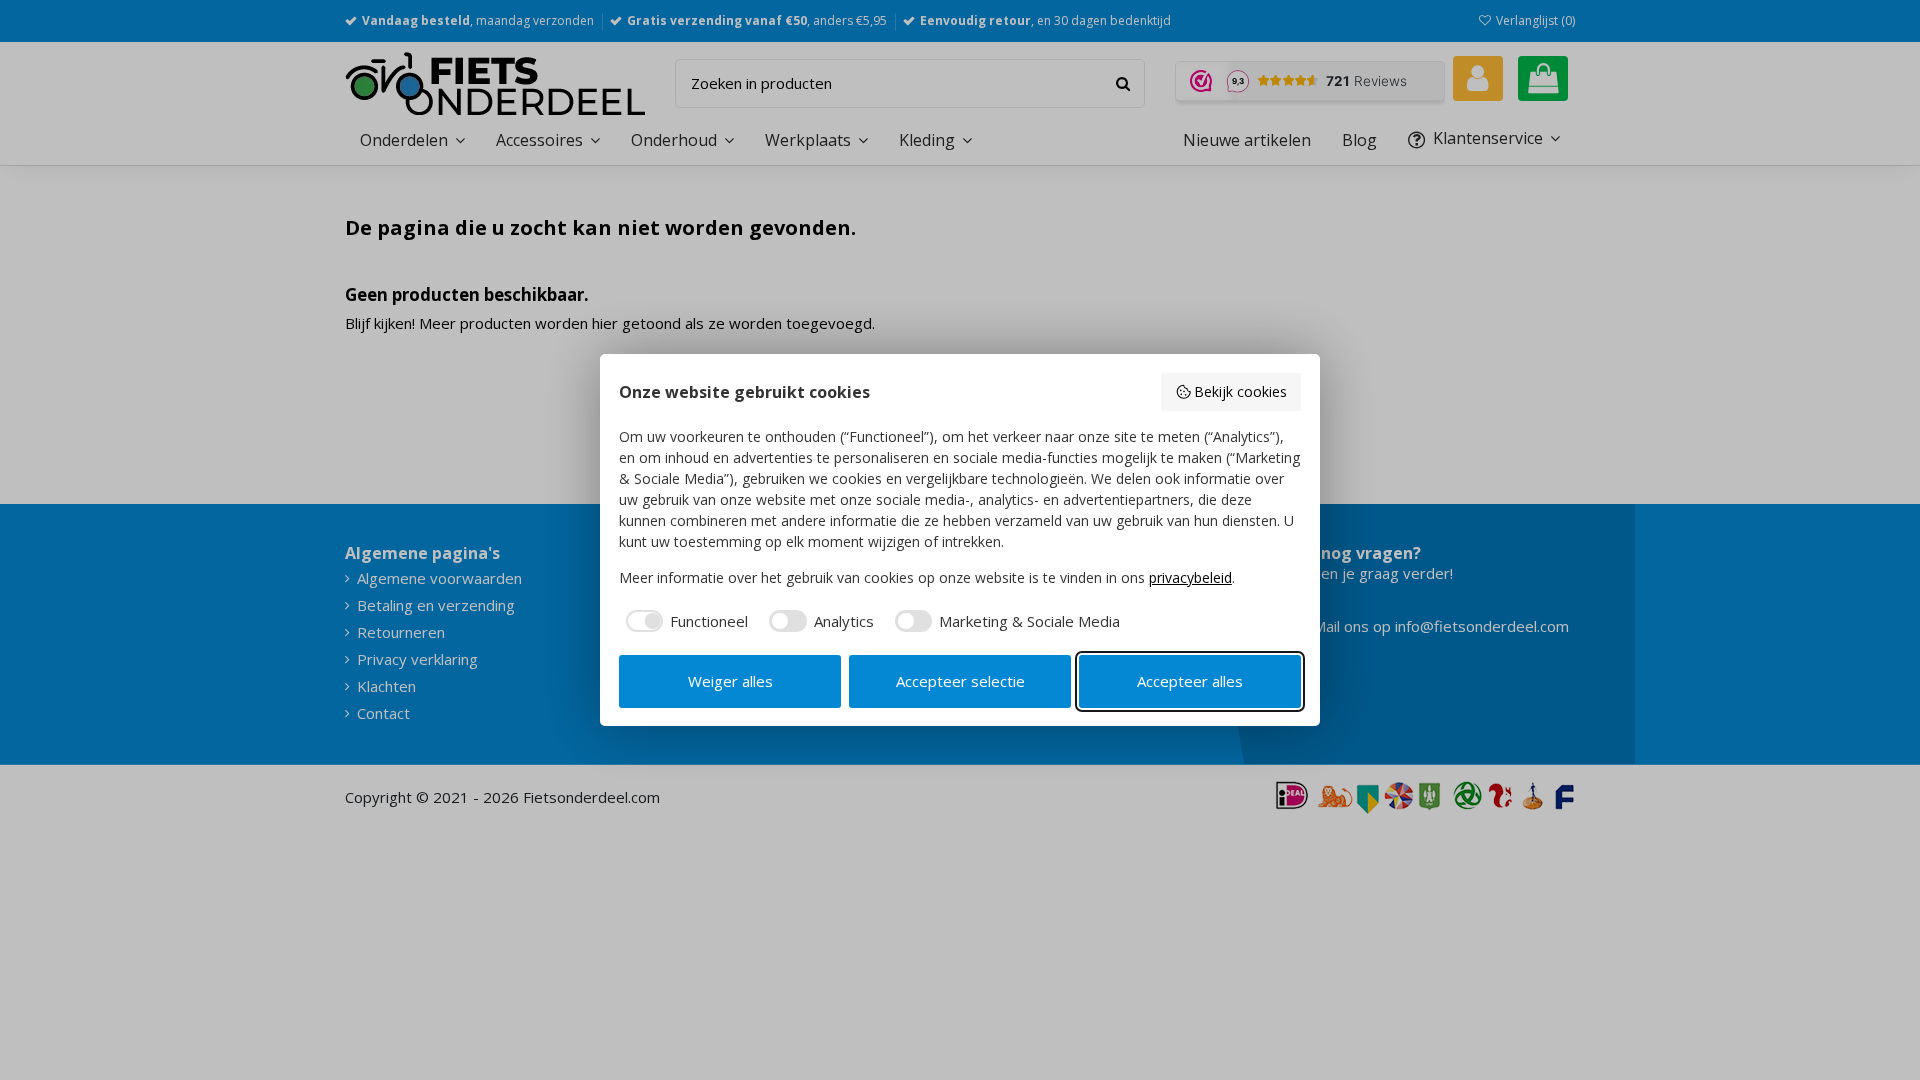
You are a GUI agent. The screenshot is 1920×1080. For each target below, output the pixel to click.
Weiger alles (730, 681)
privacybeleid (1190, 577)
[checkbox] (684, 621)
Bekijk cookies (1240, 391)
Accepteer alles (1190, 681)
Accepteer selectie (960, 681)
